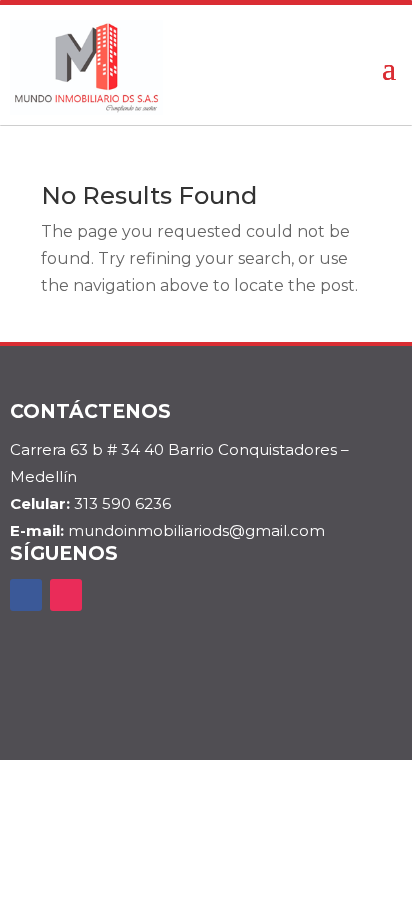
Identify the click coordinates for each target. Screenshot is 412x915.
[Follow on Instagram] (66, 595)
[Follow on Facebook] (26, 595)
